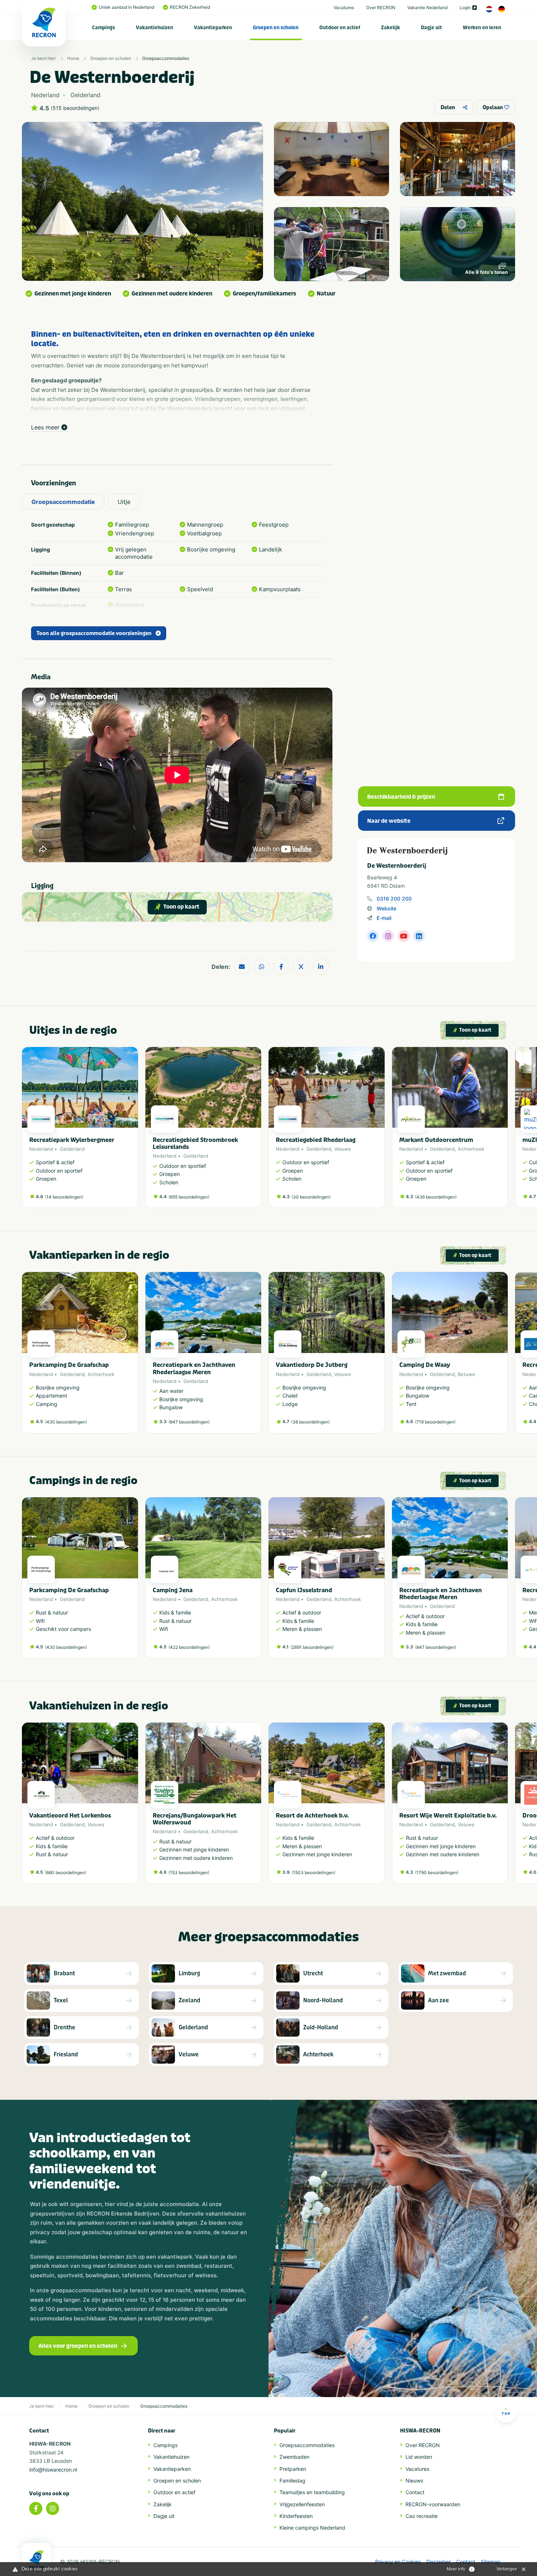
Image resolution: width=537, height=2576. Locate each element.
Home (73, 58)
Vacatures (344, 7)
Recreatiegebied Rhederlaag (316, 1140)
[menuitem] (104, 27)
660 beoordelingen (66, 1872)
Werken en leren (482, 28)
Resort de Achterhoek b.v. (312, 1816)
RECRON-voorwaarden (433, 2504)
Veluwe (343, 1149)
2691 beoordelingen (312, 1647)
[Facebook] (36, 2508)
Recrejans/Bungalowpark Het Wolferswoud (195, 1819)
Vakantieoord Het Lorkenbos (70, 1816)
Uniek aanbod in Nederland (126, 7)
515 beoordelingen (75, 108)
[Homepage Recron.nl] (37, 2560)
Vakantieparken (213, 28)
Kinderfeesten (296, 2516)
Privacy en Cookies (398, 2562)
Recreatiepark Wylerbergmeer (72, 1140)
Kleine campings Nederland (312, 2528)
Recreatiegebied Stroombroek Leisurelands (195, 1143)
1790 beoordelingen (437, 1872)
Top (506, 2413)
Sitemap (491, 2562)
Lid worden (419, 2457)
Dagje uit (431, 28)
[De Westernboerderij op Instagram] (388, 936)
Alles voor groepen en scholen (78, 2346)
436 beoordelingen (436, 1197)
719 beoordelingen (435, 1422)
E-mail (384, 918)
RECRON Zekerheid (190, 7)
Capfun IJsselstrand (304, 1590)
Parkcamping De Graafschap (69, 1365)
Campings (104, 28)
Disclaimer (439, 2562)
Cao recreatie (422, 2516)
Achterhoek (471, 1149)
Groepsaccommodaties (166, 58)
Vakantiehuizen (155, 28)
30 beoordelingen (311, 1197)
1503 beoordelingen (313, 1872)
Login (465, 7)
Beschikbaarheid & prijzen (401, 797)
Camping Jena (173, 1590)
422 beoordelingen (189, 1647)
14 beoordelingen (64, 1197)
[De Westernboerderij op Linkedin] (419, 936)
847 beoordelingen (189, 1422)
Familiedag (292, 2481)
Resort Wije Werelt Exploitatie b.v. (448, 1816)
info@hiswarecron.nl (53, 2470)
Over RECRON (381, 7)
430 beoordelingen (66, 1422)
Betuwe (466, 1374)
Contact (415, 2492)
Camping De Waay (425, 1365)
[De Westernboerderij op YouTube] (404, 936)
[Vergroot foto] (332, 159)
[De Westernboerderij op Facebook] (373, 936)
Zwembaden (294, 2457)
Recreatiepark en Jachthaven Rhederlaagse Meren (194, 1368)
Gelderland (72, 1149)
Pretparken (293, 2469)
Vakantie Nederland (427, 7)
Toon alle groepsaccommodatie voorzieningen (94, 633)
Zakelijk (391, 28)
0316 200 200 (394, 899)
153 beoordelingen (189, 1872)
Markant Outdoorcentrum (436, 1140)
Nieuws (414, 2481)
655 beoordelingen (189, 1197)
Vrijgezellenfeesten (302, 2504)
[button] (504, 1131)
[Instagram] (53, 2508)
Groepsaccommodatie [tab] (63, 502)
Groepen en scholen (276, 28)
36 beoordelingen (311, 1422)
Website (386, 908)
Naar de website (389, 821)
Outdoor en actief (340, 28)
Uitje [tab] (124, 502)
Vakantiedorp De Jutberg (312, 1365)
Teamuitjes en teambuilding (312, 2492)
